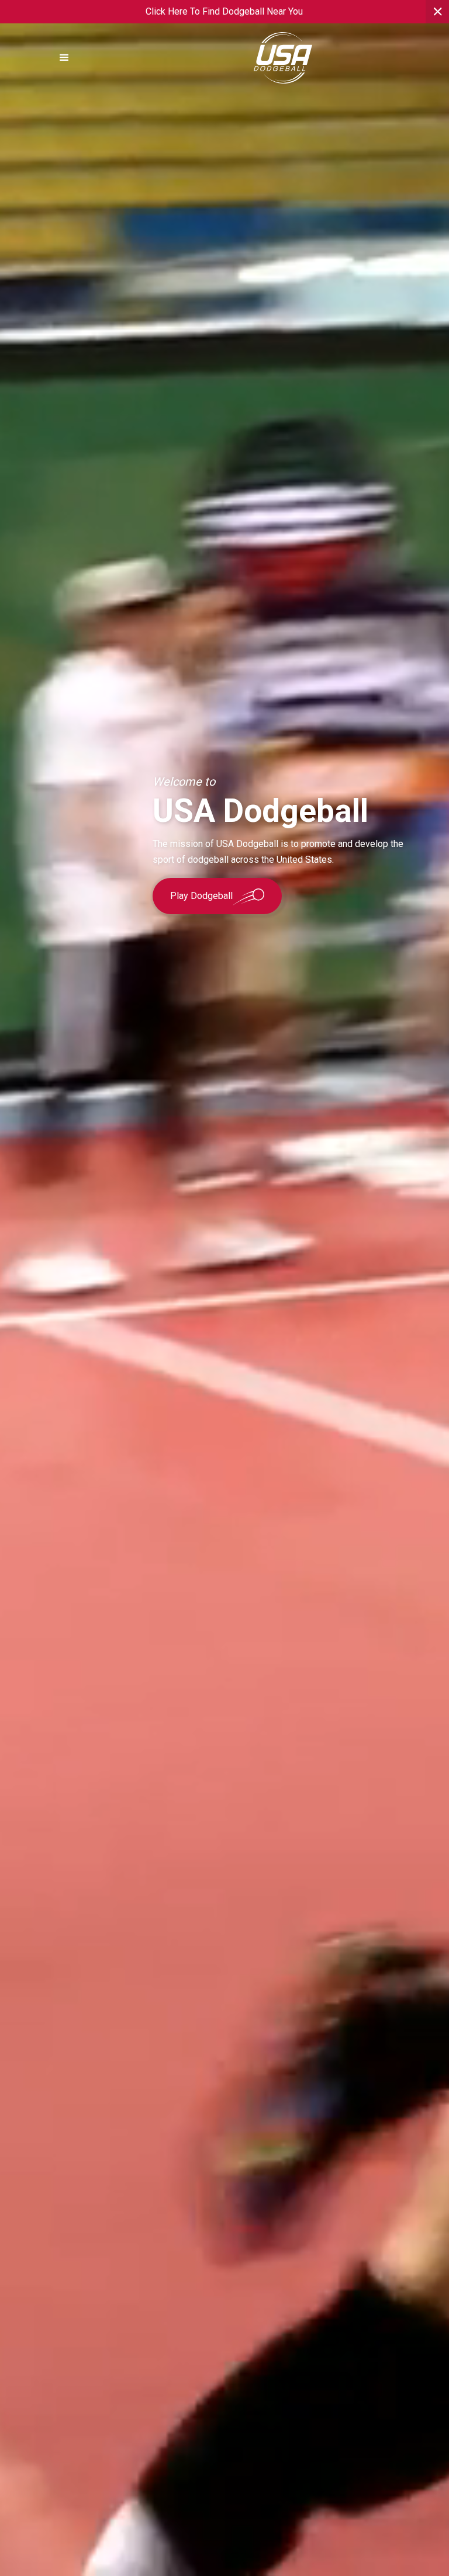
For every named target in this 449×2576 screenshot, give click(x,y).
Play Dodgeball (201, 896)
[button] (64, 58)
